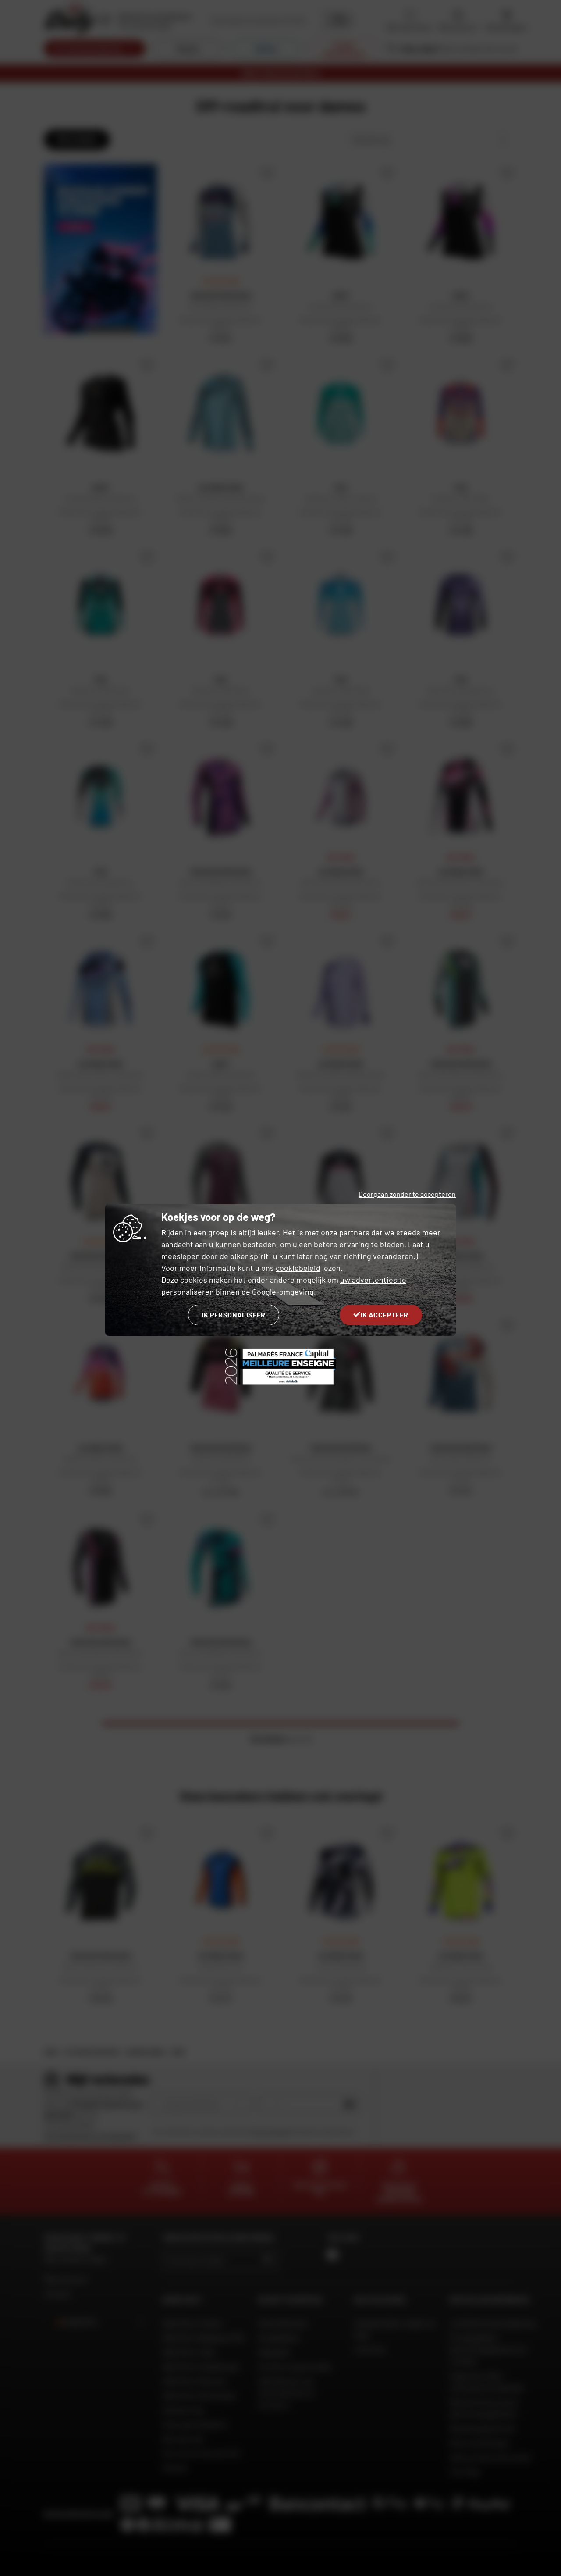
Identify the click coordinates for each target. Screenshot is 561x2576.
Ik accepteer (385, 1315)
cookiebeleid (298, 1268)
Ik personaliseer (233, 1315)
